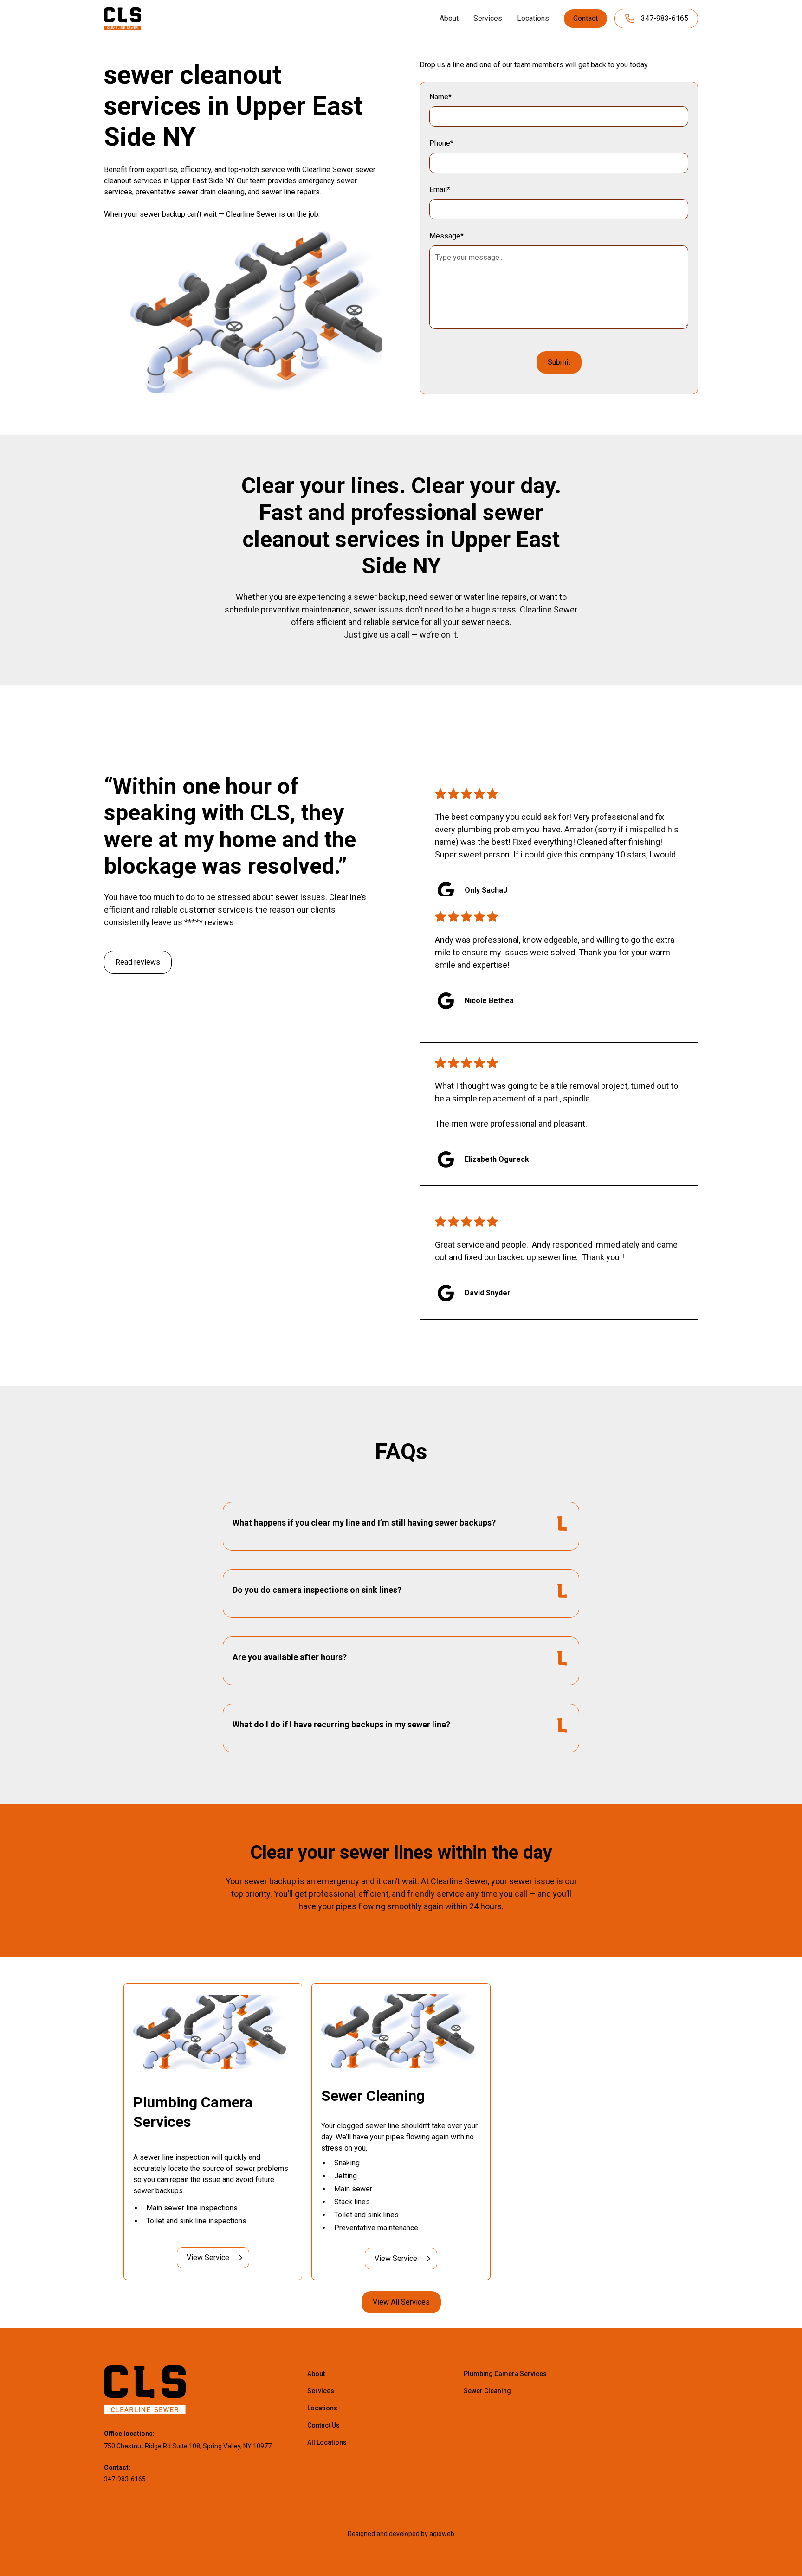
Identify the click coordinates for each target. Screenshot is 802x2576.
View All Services (401, 2302)
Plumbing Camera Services (505, 2374)
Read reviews (138, 962)
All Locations (327, 2442)
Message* (446, 236)
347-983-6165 (125, 2479)
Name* (440, 97)
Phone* (441, 143)
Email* (440, 190)
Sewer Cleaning (487, 2391)
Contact (585, 18)
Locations (533, 18)
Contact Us (323, 2425)
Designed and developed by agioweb (401, 2534)
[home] (123, 18)
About (449, 18)
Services (488, 18)
